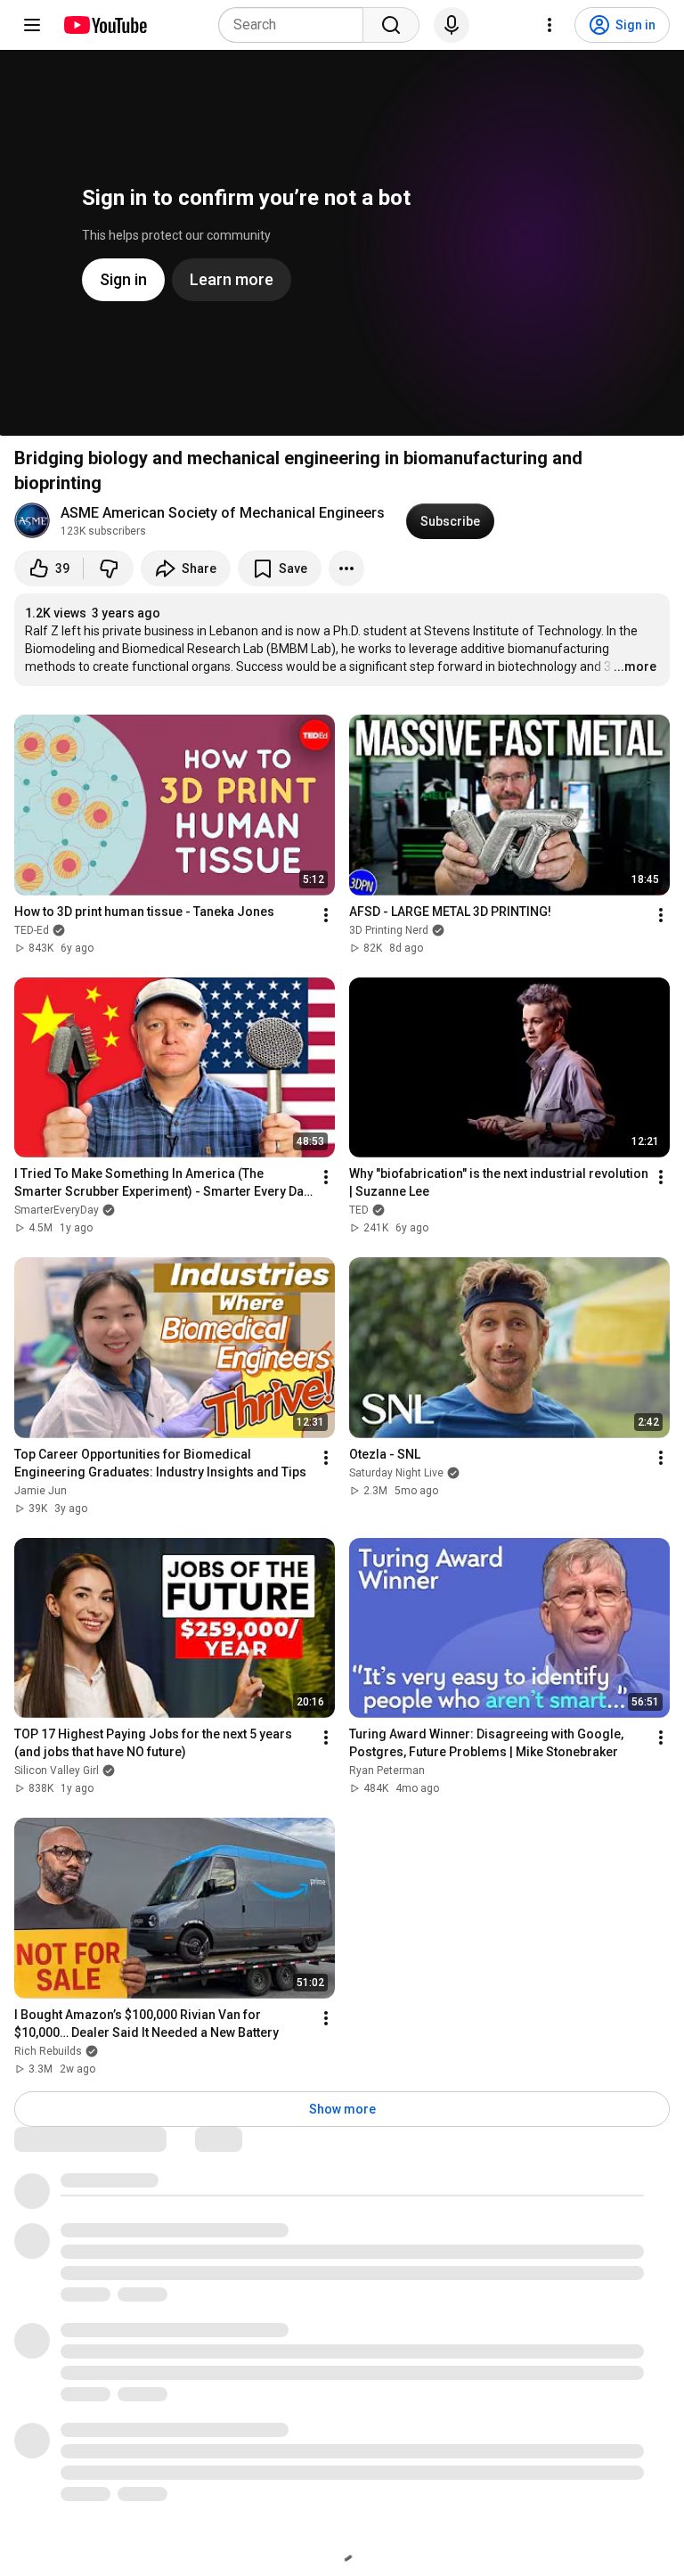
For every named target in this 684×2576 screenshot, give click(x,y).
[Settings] (550, 25)
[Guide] (32, 25)
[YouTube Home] (105, 25)
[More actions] (346, 568)
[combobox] (296, 25)
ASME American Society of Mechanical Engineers (223, 513)
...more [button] (635, 666)
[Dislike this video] (109, 568)
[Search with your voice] (452, 25)
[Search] (391, 25)
